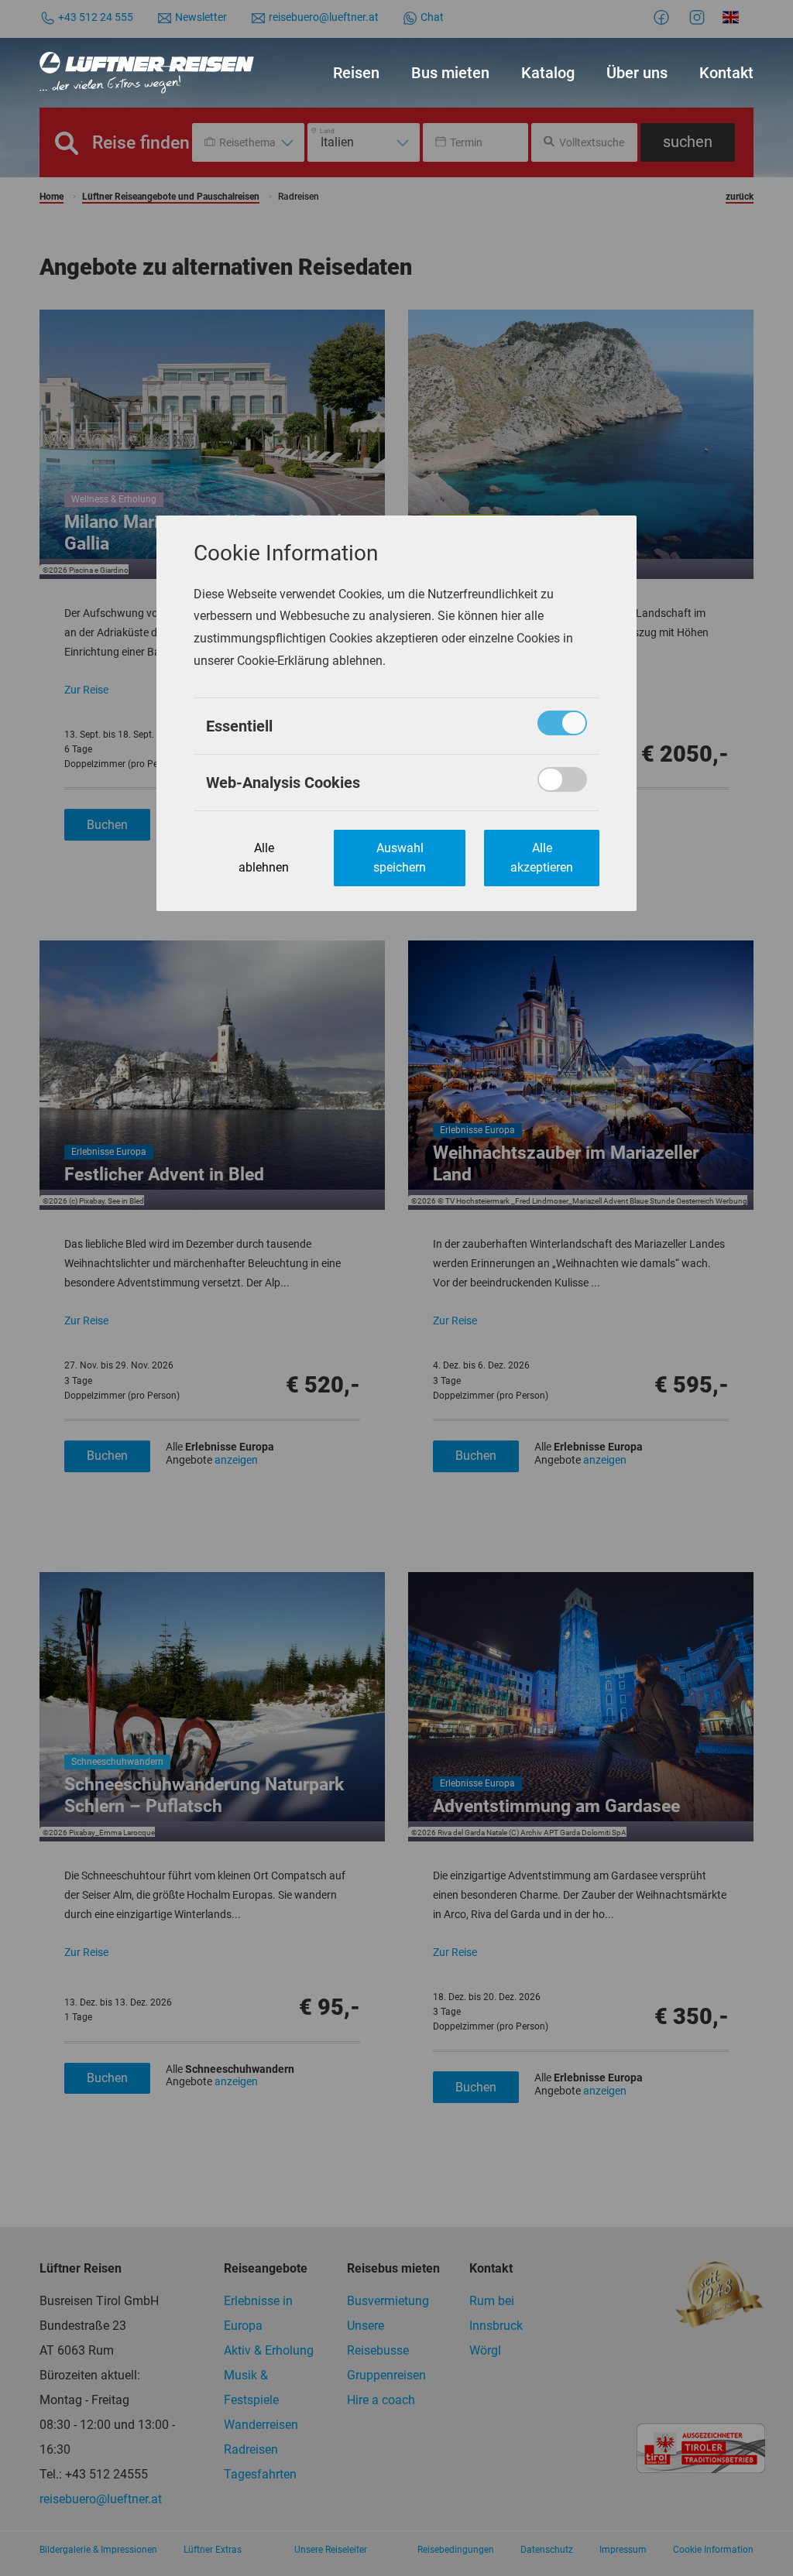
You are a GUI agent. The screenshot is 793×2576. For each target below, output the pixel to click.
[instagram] (699, 17)
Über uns (637, 73)
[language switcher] (733, 17)
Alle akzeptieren (542, 858)
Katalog (548, 73)
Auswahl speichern (400, 858)
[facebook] (664, 17)
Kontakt (726, 73)
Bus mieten (450, 73)
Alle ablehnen (264, 858)
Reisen (356, 73)
